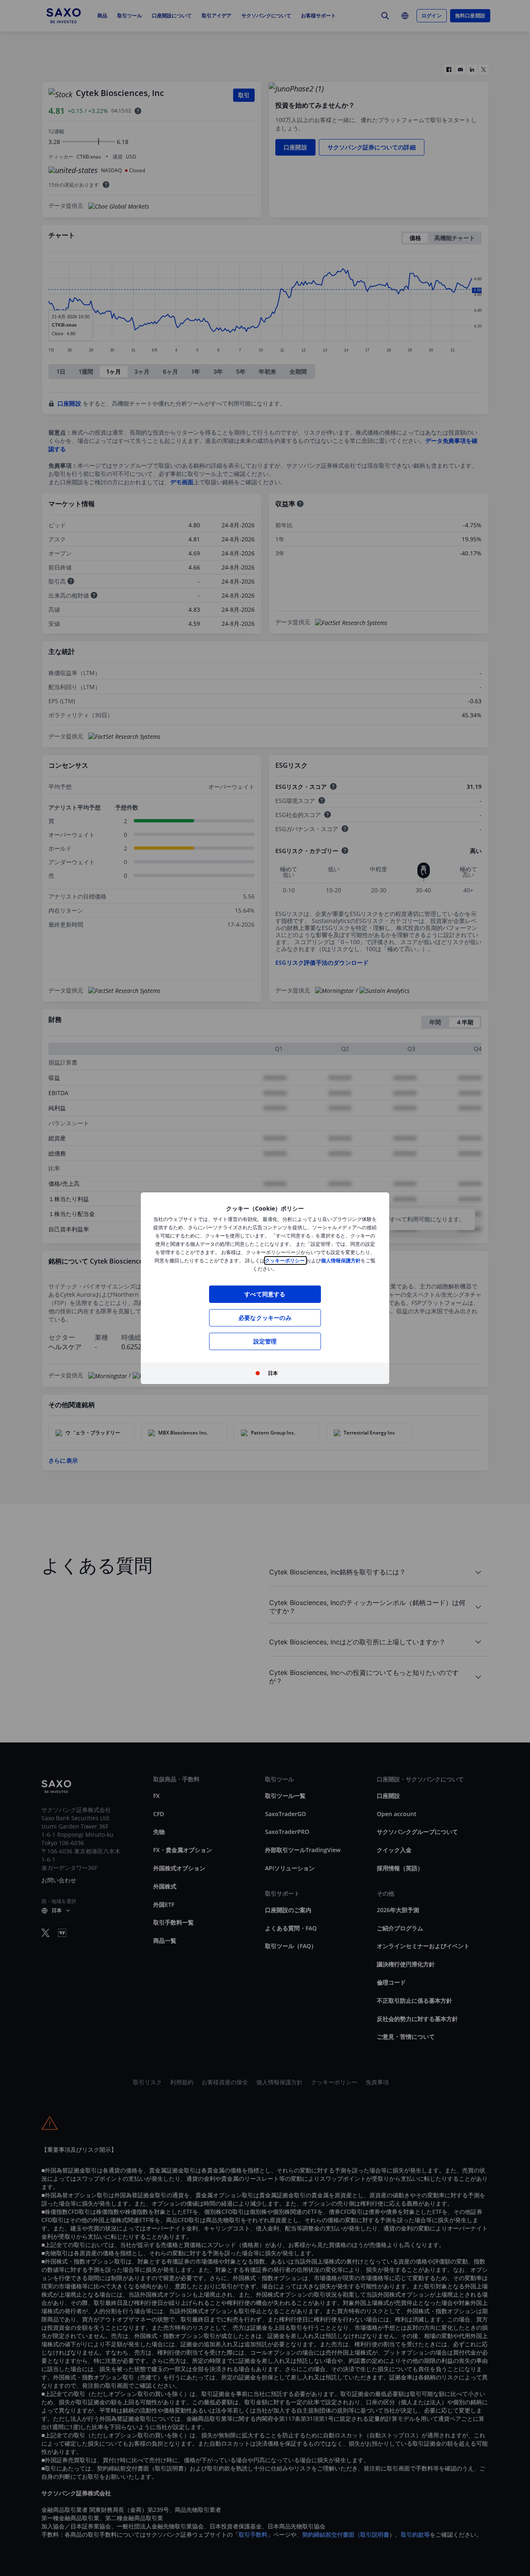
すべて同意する (265, 1294)
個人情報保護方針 (341, 1260)
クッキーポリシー (285, 1260)
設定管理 (265, 1341)
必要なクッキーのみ (265, 1318)
